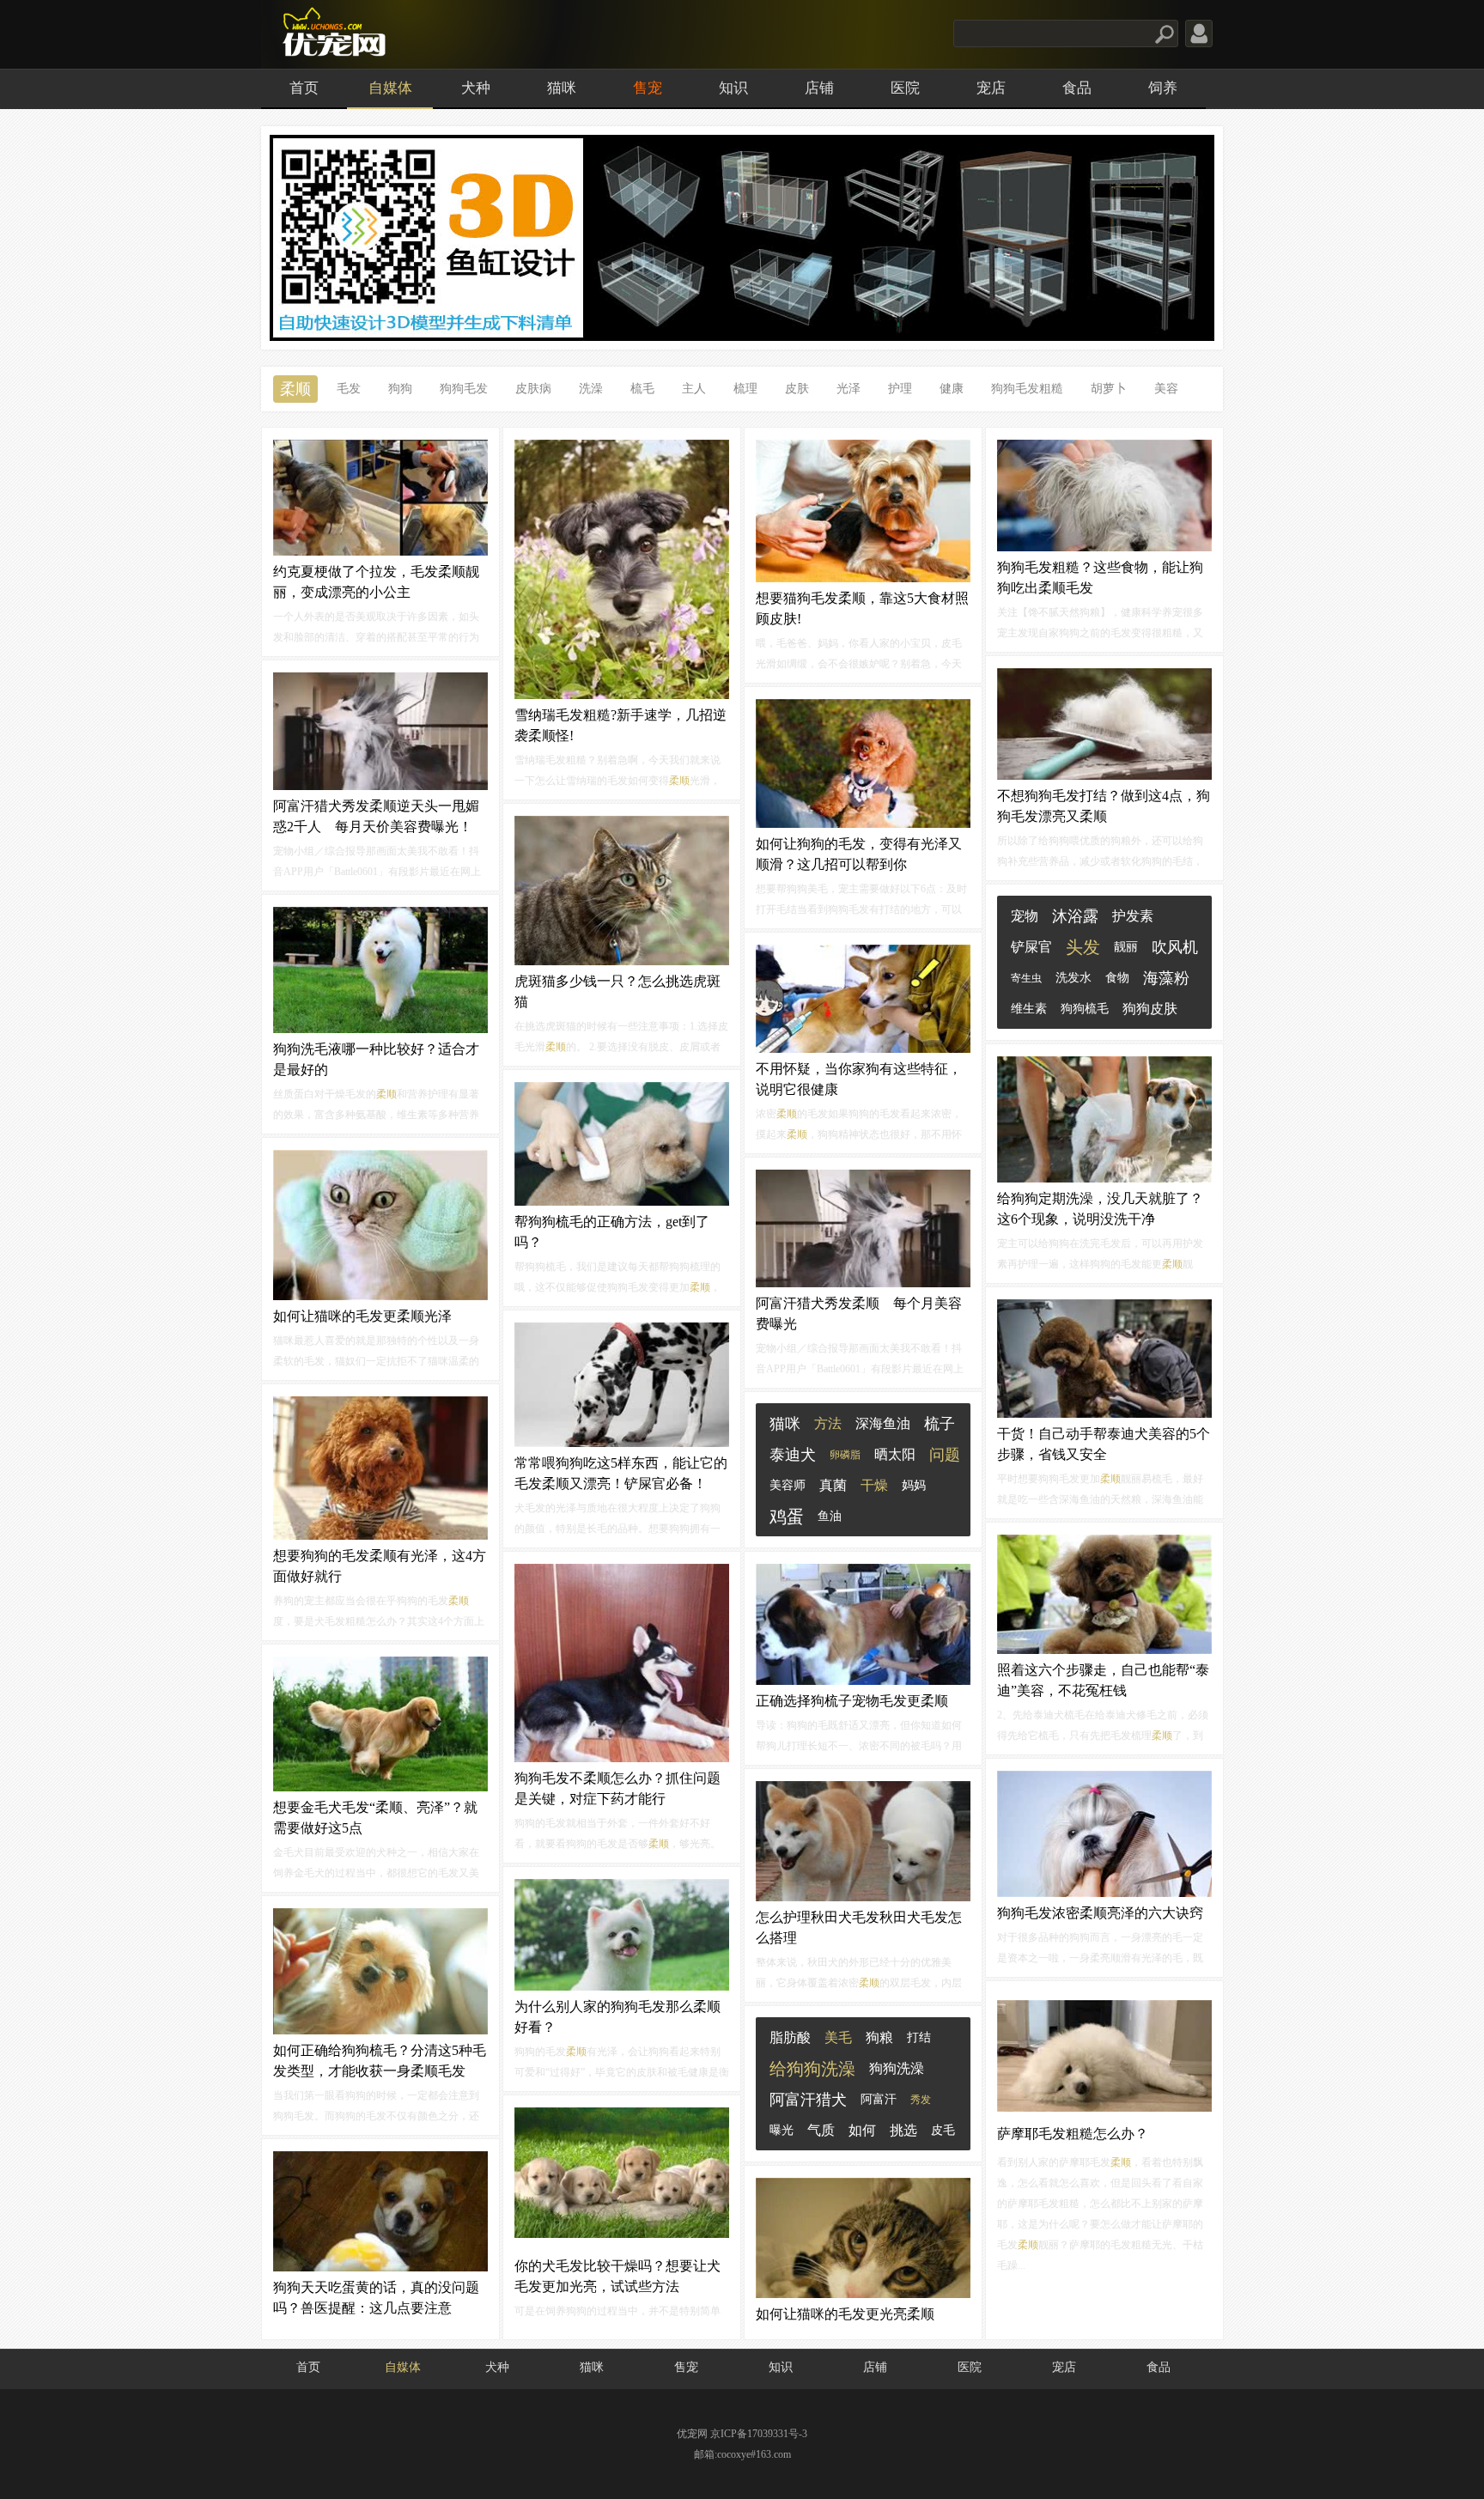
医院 (905, 88)
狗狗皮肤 (1150, 1009)
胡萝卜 (1109, 389)
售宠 (648, 88)
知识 (733, 88)
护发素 (1133, 916)
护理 (900, 389)
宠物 (1025, 916)
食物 (1117, 978)
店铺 (819, 88)
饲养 (1163, 88)
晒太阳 (895, 1454)
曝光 (782, 2130)
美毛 (838, 2037)
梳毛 (642, 389)
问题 (945, 1455)
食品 (1077, 88)
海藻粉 (1166, 978)
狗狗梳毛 (1085, 1009)
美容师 (788, 1485)
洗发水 (1073, 978)
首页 (304, 88)
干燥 (874, 1485)
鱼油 (830, 1516)
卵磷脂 (845, 1455)
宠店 (991, 88)
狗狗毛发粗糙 (1027, 389)
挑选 (903, 2130)
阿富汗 (879, 2099)
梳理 (745, 389)
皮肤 (797, 389)
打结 (919, 2037)
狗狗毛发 (464, 389)
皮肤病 (533, 389)
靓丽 (1126, 947)
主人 (694, 389)
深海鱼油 (883, 1423)
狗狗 (400, 389)
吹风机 (1175, 947)
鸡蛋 (787, 1517)
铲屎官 (1031, 947)
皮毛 (943, 2130)
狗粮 (879, 2037)
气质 (821, 2130)
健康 (952, 389)
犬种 (476, 88)
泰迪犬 (793, 1455)
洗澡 (591, 389)
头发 (1083, 947)
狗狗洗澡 (897, 2068)
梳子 (940, 1424)
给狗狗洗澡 (812, 2069)
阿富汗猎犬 (808, 2100)
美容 (1166, 389)
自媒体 (390, 88)
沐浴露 (1075, 916)
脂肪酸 (790, 2037)
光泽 (848, 389)
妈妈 (914, 1485)
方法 (828, 1423)
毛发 (349, 389)
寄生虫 (1026, 978)
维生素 (1029, 1009)
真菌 (833, 1485)
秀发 (921, 2100)
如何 (862, 2130)
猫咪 (562, 88)
